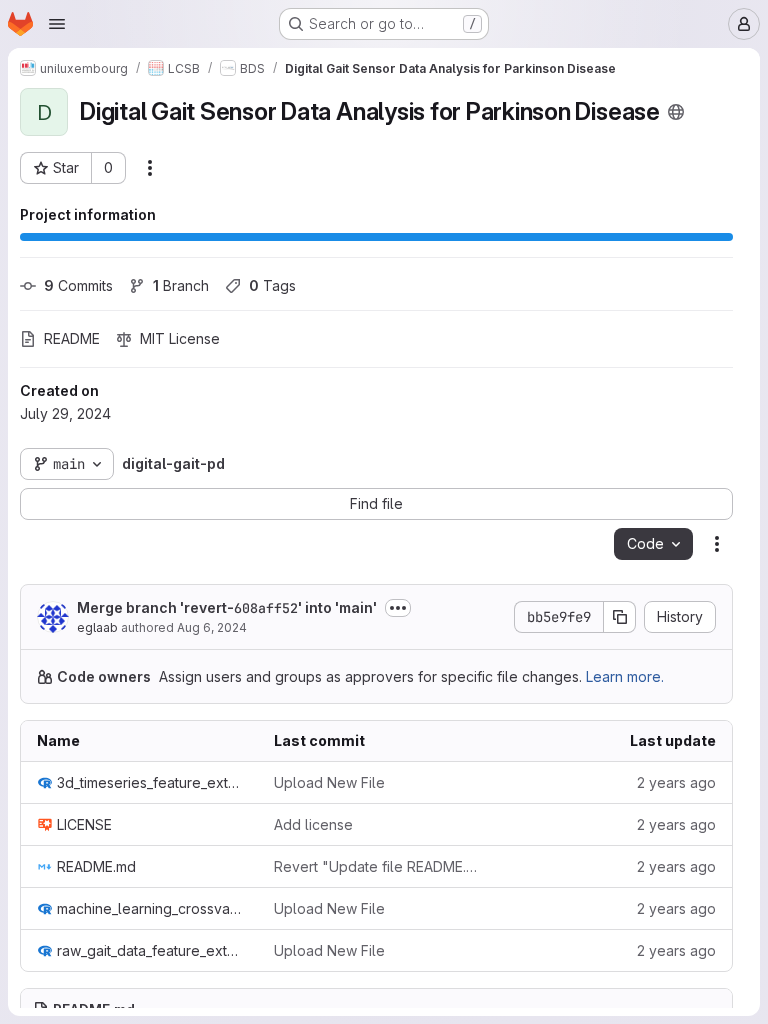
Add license (313, 824)
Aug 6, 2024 (212, 627)
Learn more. (625, 676)
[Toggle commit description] (398, 608)
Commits (78, 285)
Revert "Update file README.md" (376, 866)
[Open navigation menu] (57, 24)
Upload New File (329, 782)
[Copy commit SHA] (620, 617)
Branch (181, 285)
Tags (272, 285)
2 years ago (676, 782)
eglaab (97, 627)
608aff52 (266, 608)
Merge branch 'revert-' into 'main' (227, 608)
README (72, 338)
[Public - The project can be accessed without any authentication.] (676, 112)
